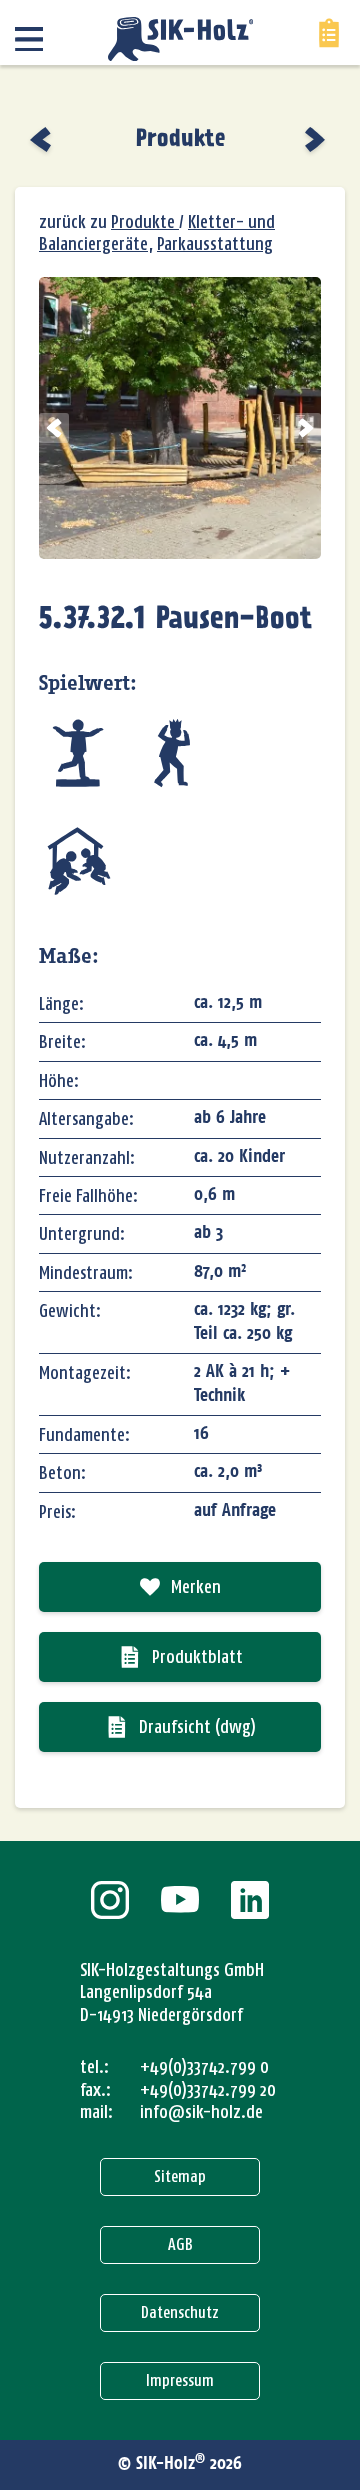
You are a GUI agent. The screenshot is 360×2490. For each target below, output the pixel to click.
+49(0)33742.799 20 (208, 2090)
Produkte (180, 139)
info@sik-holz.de (201, 2112)
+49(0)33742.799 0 (204, 2067)
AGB (180, 2244)
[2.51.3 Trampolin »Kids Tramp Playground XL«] (42, 139)
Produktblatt (197, 1657)
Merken (196, 1587)
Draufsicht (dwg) (197, 1727)
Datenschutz (180, 2312)
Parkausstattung (215, 244)
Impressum (180, 2380)
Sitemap (180, 2176)
